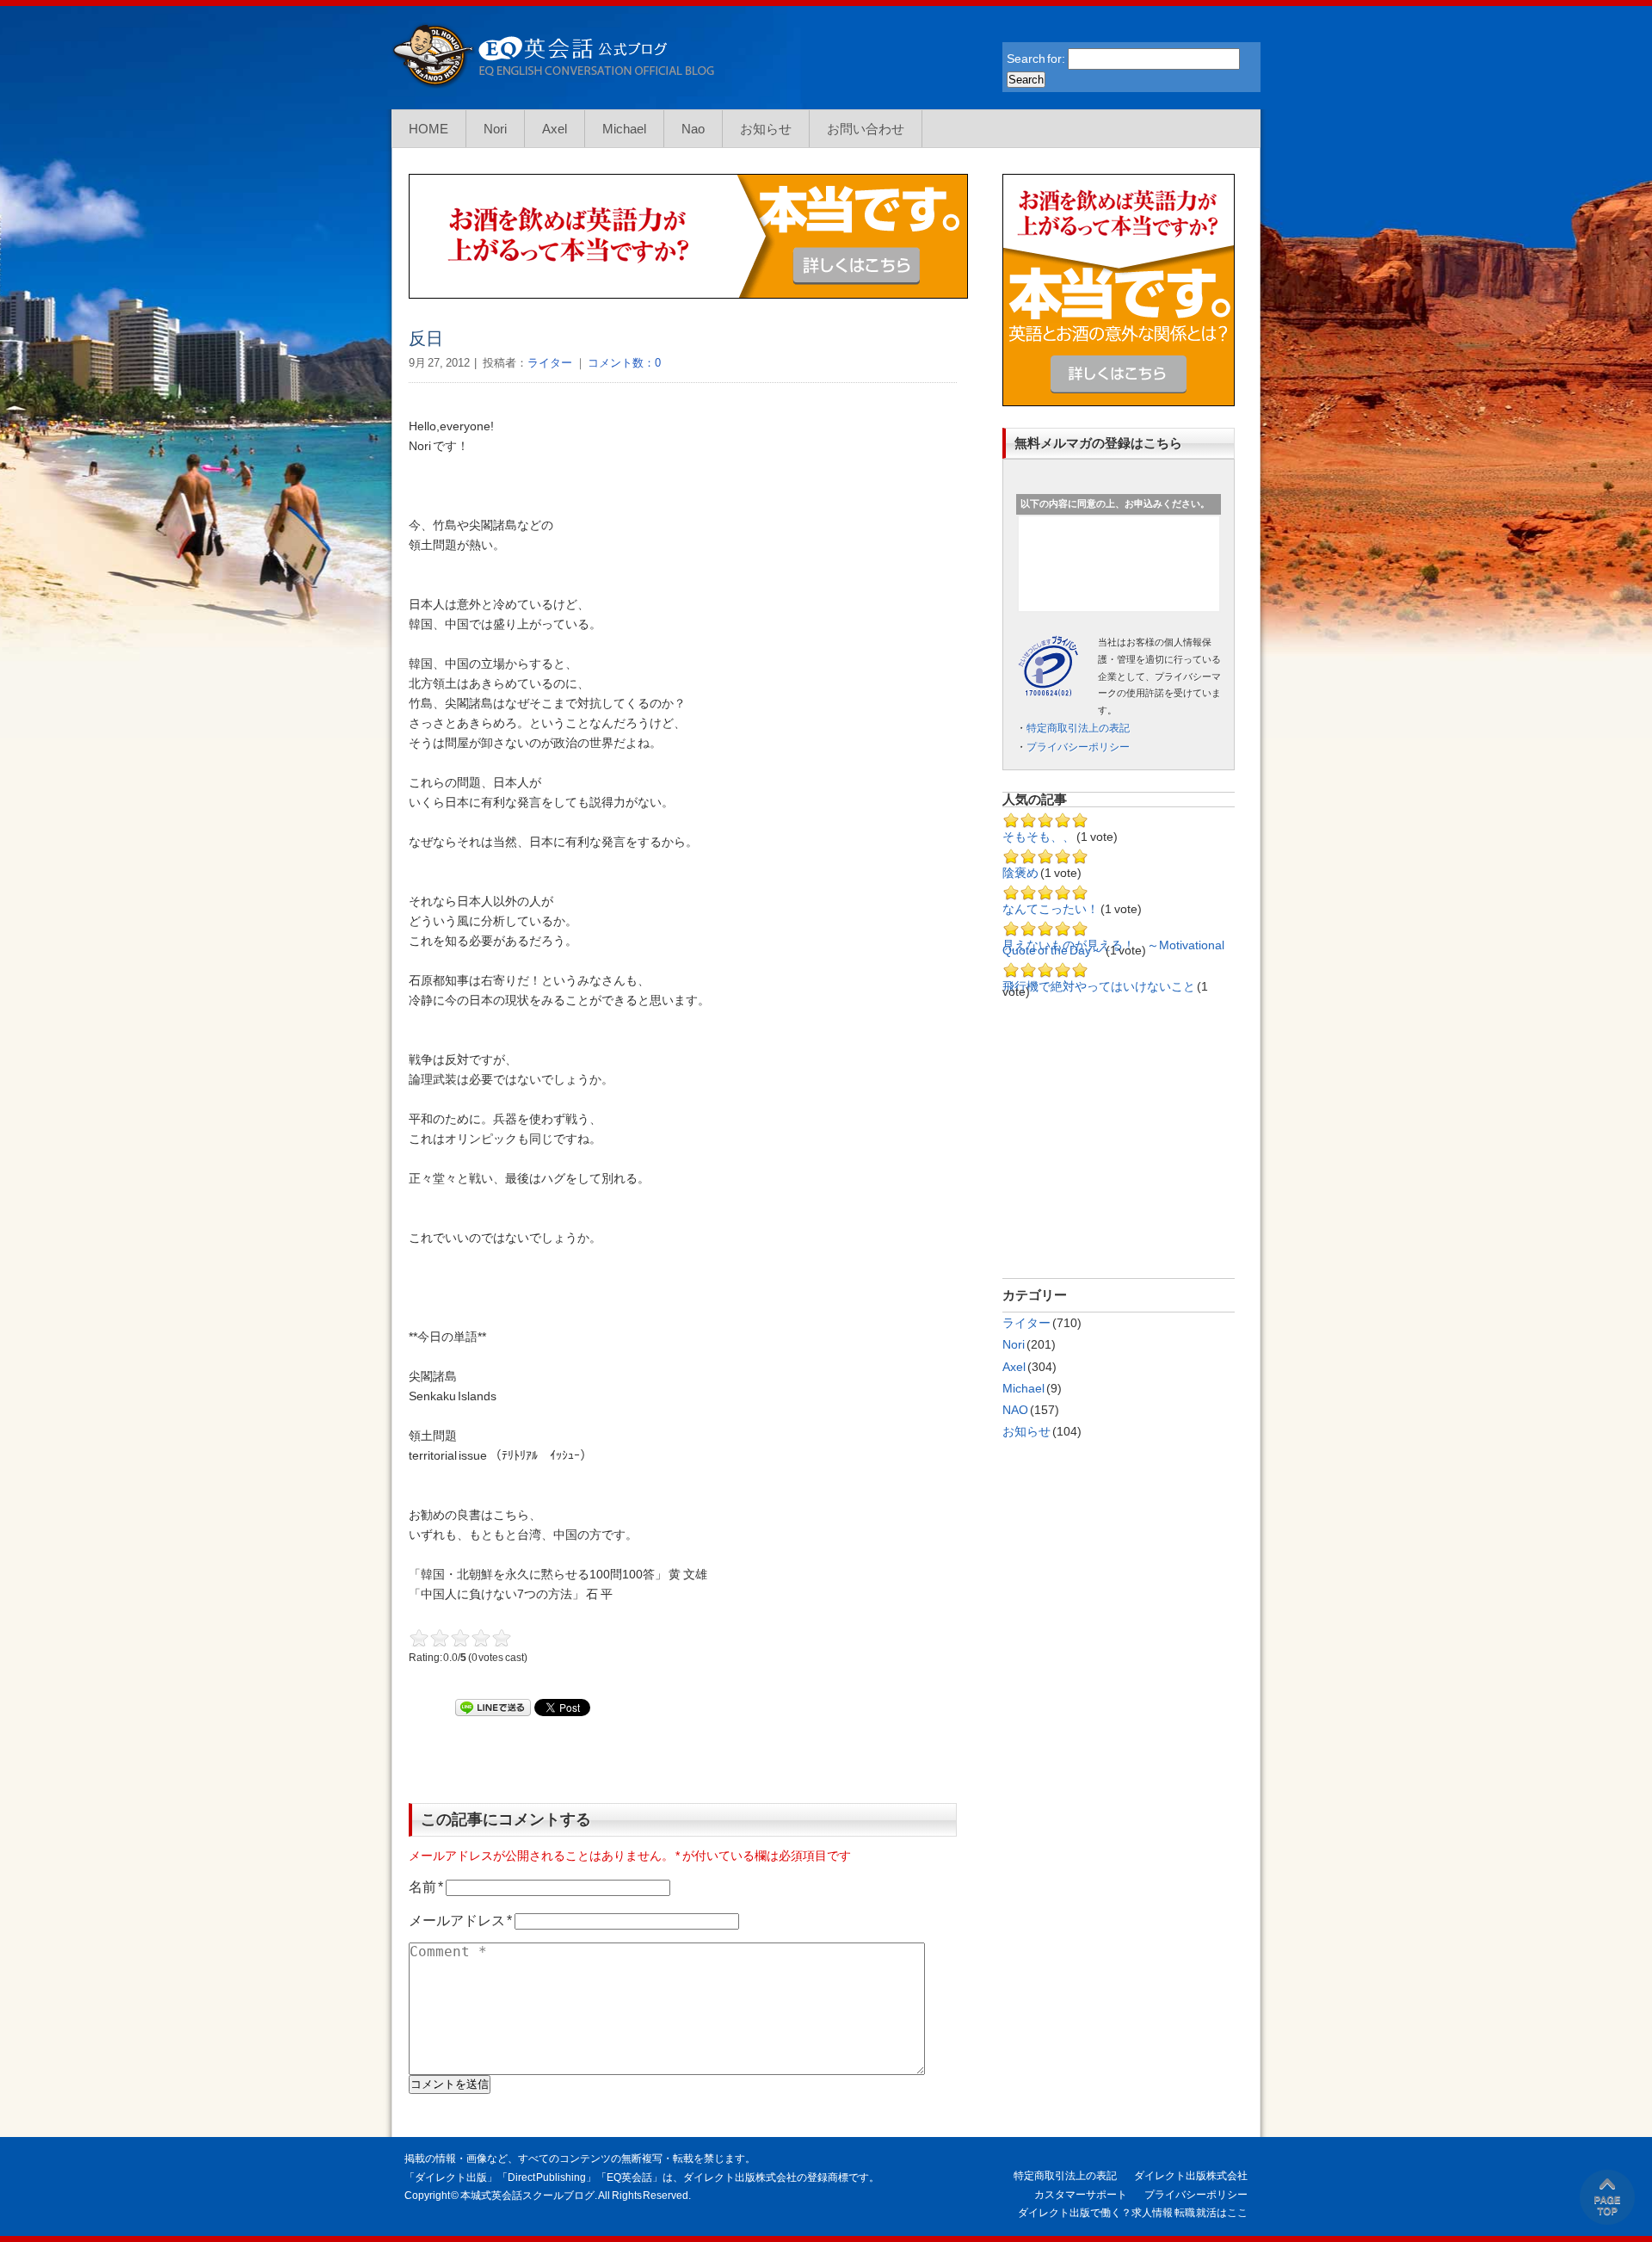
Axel (555, 129)
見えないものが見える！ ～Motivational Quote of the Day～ (1113, 948)
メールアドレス (460, 1921)
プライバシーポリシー (1078, 747)
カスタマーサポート (1081, 2195)
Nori (495, 129)
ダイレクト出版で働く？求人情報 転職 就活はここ (1133, 2213)
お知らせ (766, 129)
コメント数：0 (623, 363)
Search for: (1036, 59)
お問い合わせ (866, 129)
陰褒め (1020, 873)
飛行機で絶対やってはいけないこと (1099, 986)
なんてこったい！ (1051, 909)
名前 (426, 1887)
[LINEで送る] (493, 1708)
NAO (1015, 1410)
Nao (693, 129)
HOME (428, 129)
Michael (624, 129)
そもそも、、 (1039, 837)
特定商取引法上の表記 (1078, 728)
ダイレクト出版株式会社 (1191, 2176)
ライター (550, 363)
